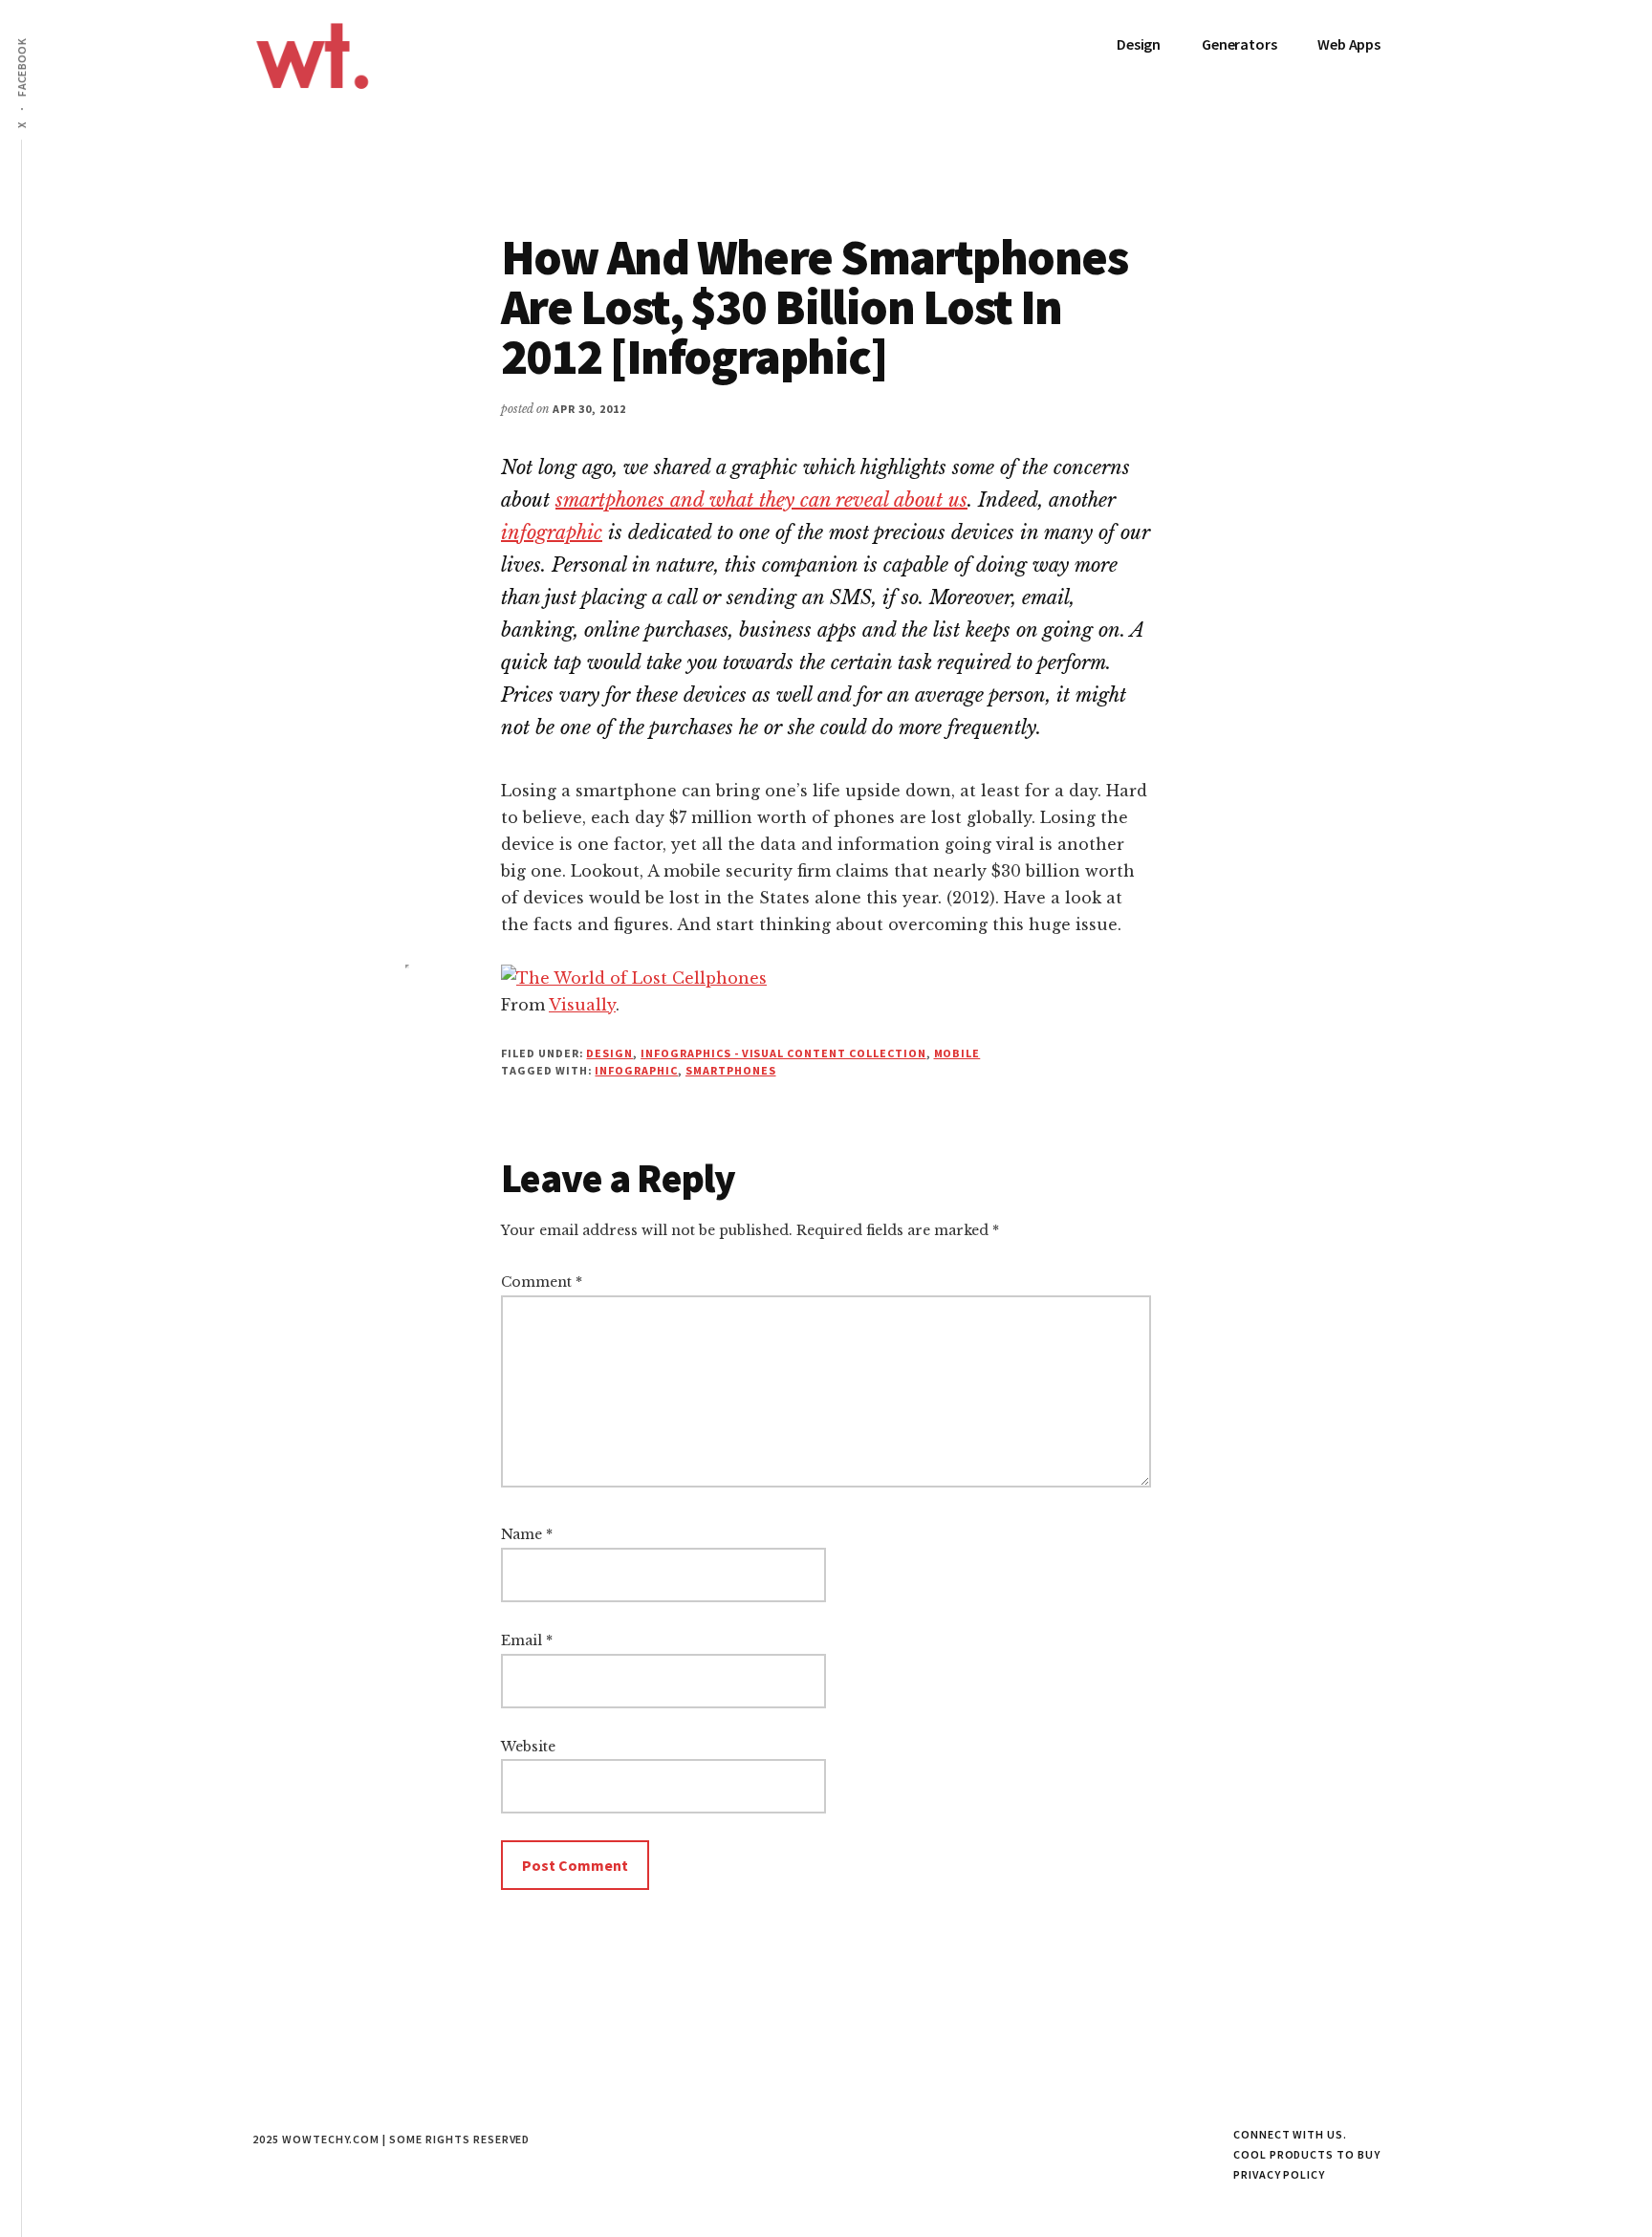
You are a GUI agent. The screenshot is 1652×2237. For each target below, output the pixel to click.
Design (609, 1053)
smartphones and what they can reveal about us (761, 500)
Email (527, 1640)
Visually (582, 1005)
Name (527, 1534)
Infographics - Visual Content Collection (783, 1053)
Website (528, 1747)
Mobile (957, 1053)
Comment (542, 1282)
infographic (552, 532)
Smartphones (731, 1070)
